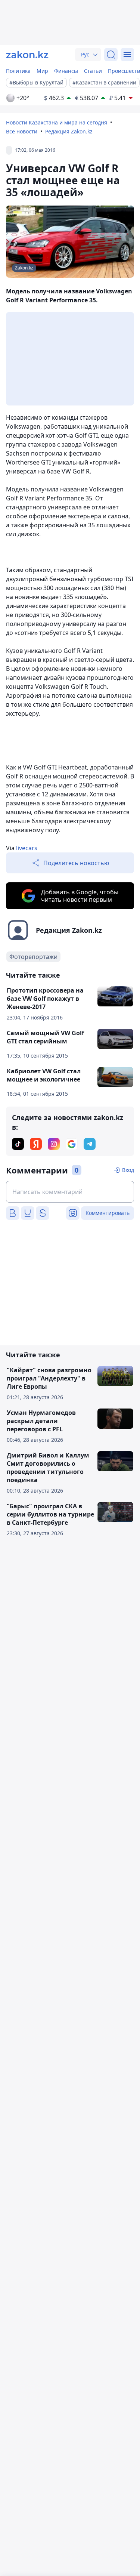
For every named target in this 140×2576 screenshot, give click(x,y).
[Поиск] (111, 55)
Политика (18, 71)
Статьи (93, 71)
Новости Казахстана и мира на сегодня (57, 122)
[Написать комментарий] (70, 1192)
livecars (27, 848)
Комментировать (108, 1213)
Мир (42, 71)
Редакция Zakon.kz (69, 131)
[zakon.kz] (27, 55)
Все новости (22, 131)
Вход (128, 1170)
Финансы (66, 71)
